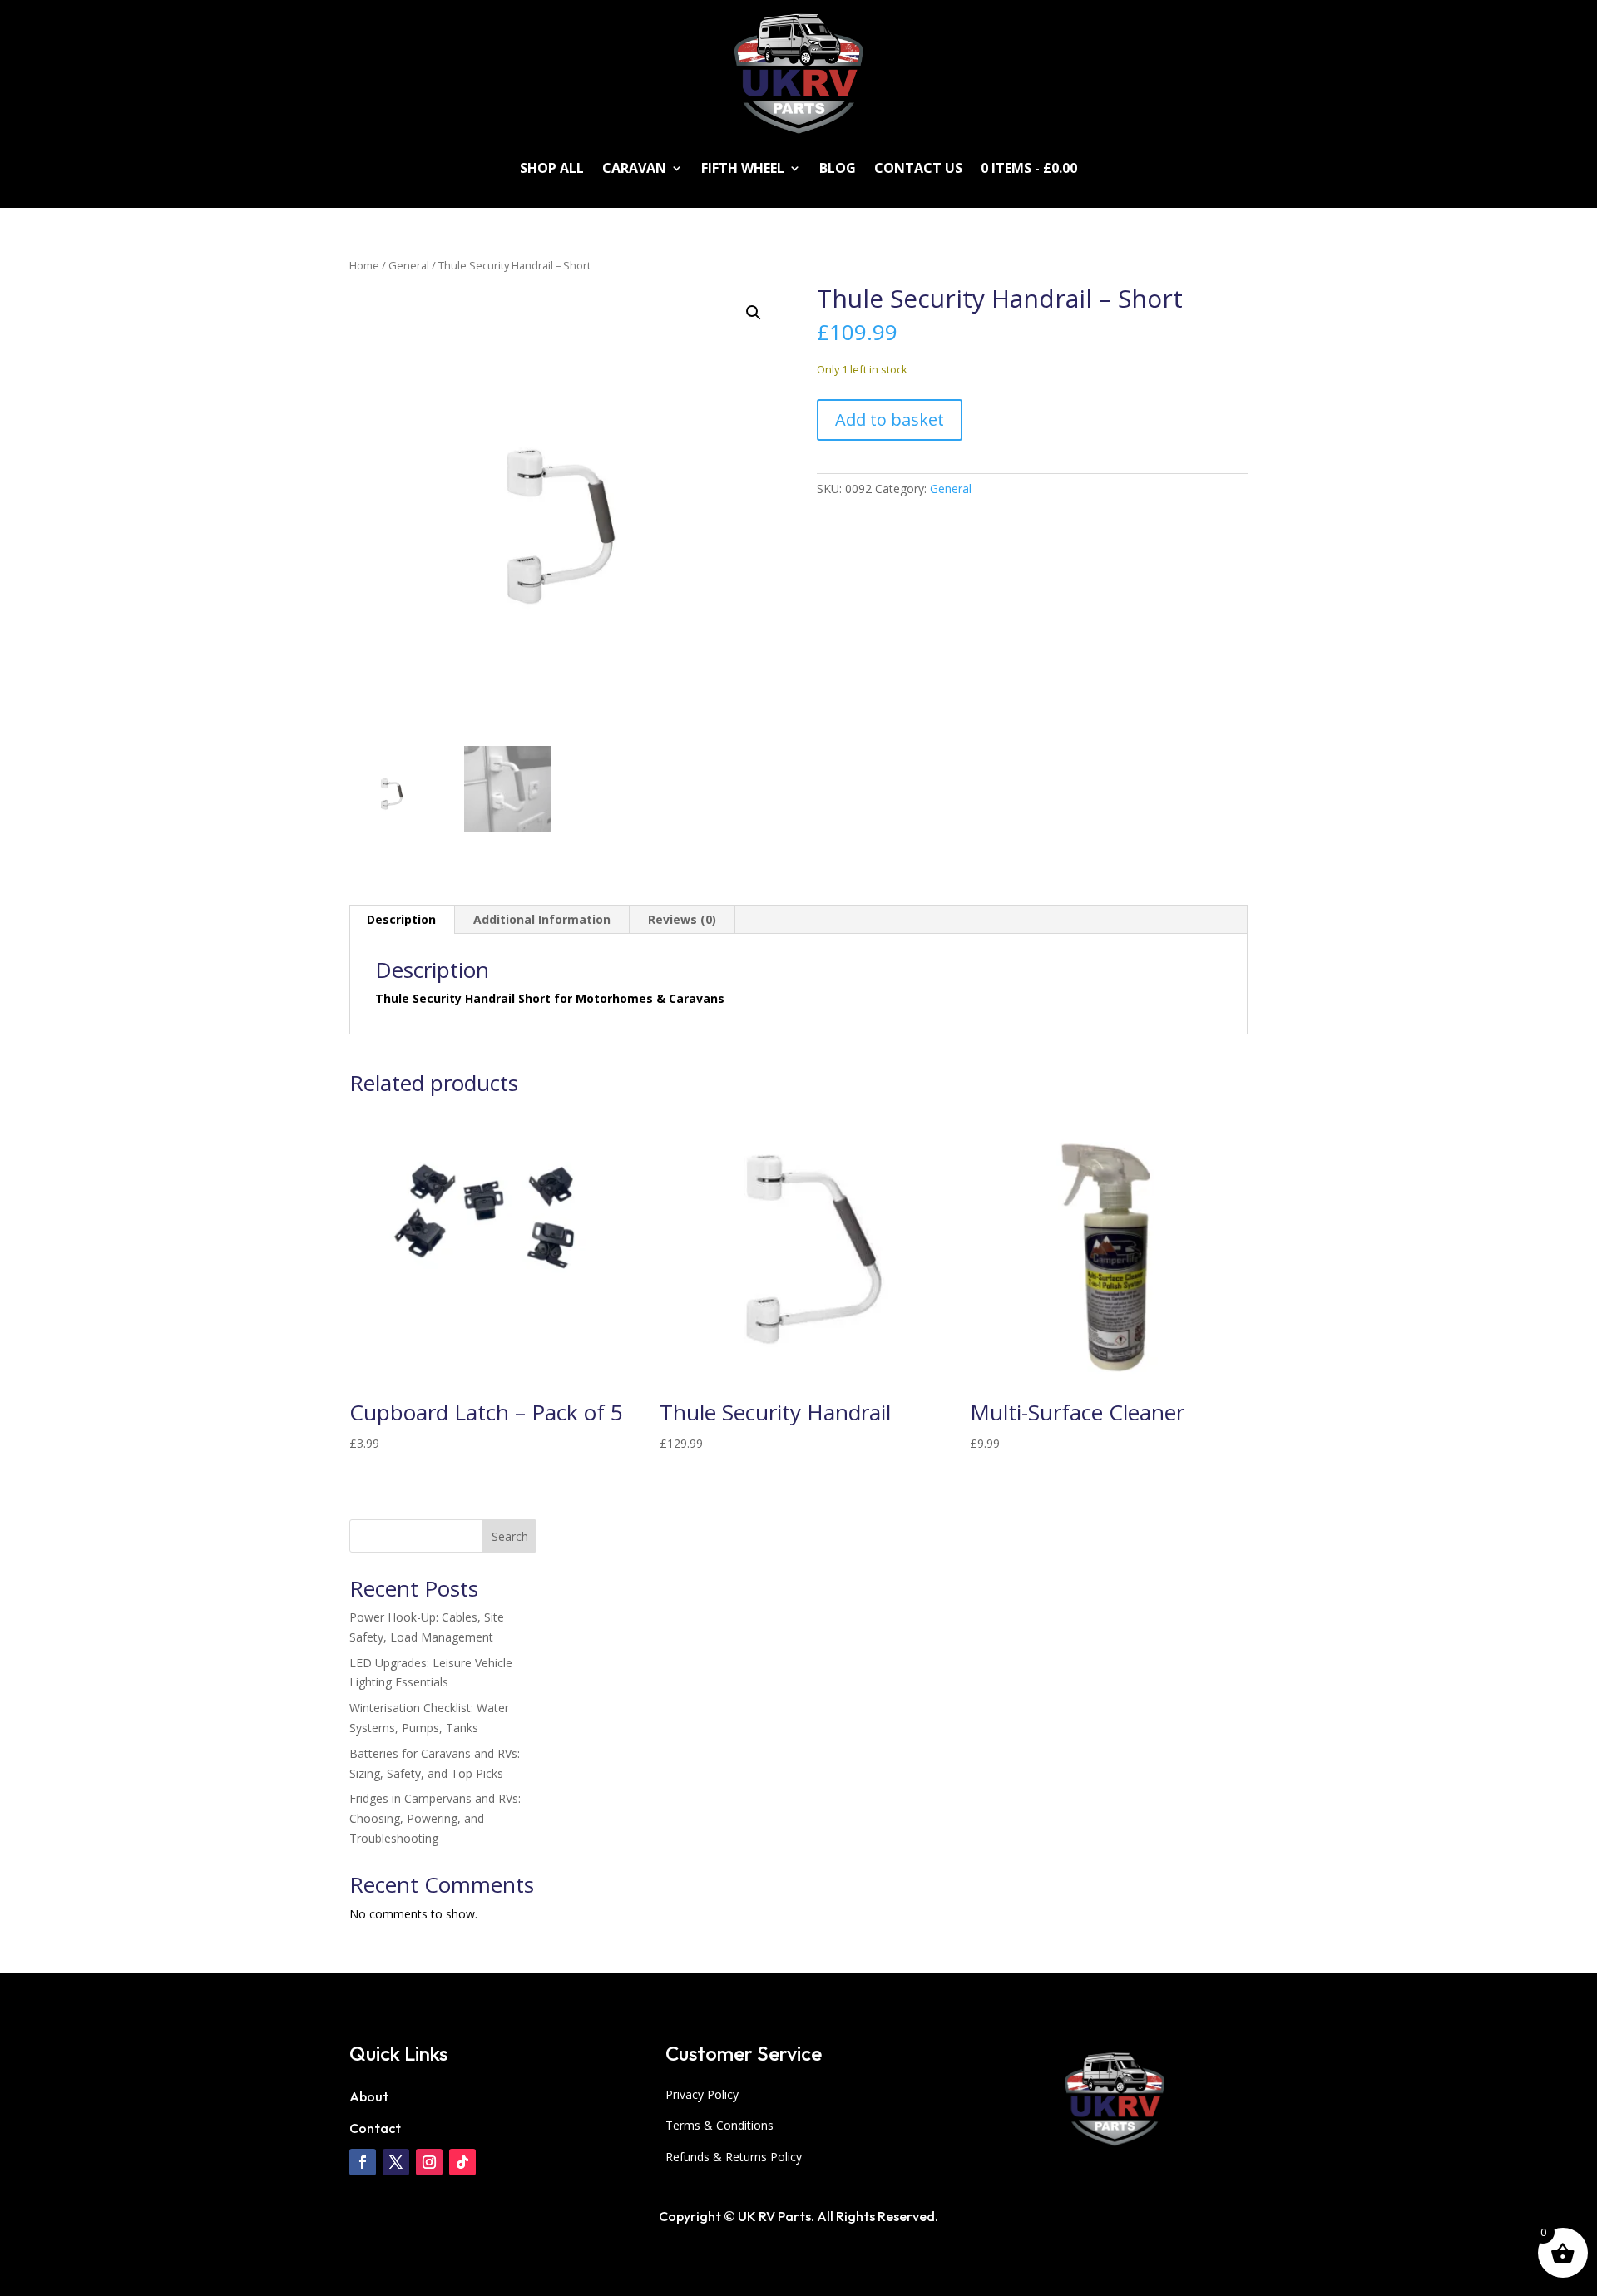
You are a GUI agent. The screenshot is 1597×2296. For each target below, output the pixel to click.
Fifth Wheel (743, 168)
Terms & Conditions (719, 2125)
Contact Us (918, 168)
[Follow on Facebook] (363, 2162)
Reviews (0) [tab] (682, 919)
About (369, 2096)
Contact (375, 2128)
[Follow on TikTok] (462, 2162)
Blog (838, 168)
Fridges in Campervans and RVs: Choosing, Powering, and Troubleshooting (435, 1818)
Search (510, 1536)
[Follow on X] (396, 2162)
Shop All (552, 168)
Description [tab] (401, 919)
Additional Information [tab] (542, 919)
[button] (754, 313)
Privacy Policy (702, 2094)
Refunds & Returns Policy (734, 2157)
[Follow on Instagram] (429, 2162)
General (409, 265)
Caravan (634, 168)
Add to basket (890, 420)
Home (364, 265)
